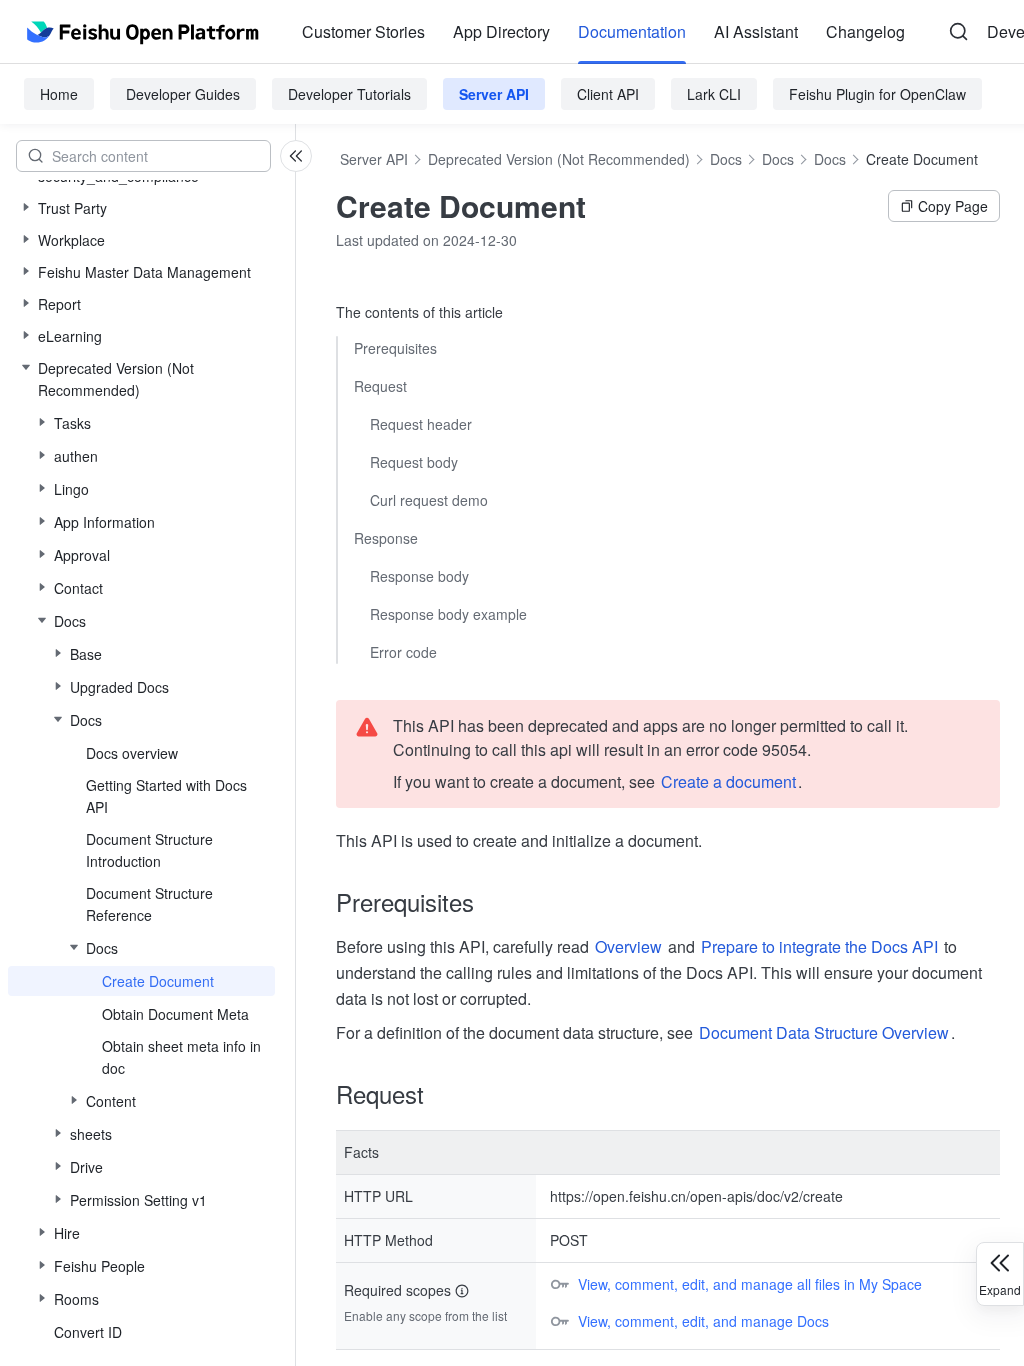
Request (380, 386)
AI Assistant (756, 31)
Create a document (728, 781)
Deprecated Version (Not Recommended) (559, 159)
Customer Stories (363, 31)
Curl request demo (429, 500)
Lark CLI (714, 94)
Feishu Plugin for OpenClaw (877, 94)
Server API (494, 94)
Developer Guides (183, 94)
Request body (414, 462)
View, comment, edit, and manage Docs (703, 1321)
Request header (421, 424)
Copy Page (953, 206)
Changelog (865, 31)
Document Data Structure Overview (824, 1032)
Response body (419, 576)
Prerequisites (395, 348)
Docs (726, 159)
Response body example (448, 614)
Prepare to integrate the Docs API (819, 946)
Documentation (632, 31)
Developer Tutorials (349, 94)
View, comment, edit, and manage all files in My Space (750, 1284)
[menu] (603, 32)
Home (59, 94)
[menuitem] (363, 32)
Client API (608, 94)
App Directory (501, 31)
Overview (628, 946)
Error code (403, 652)
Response (386, 538)
